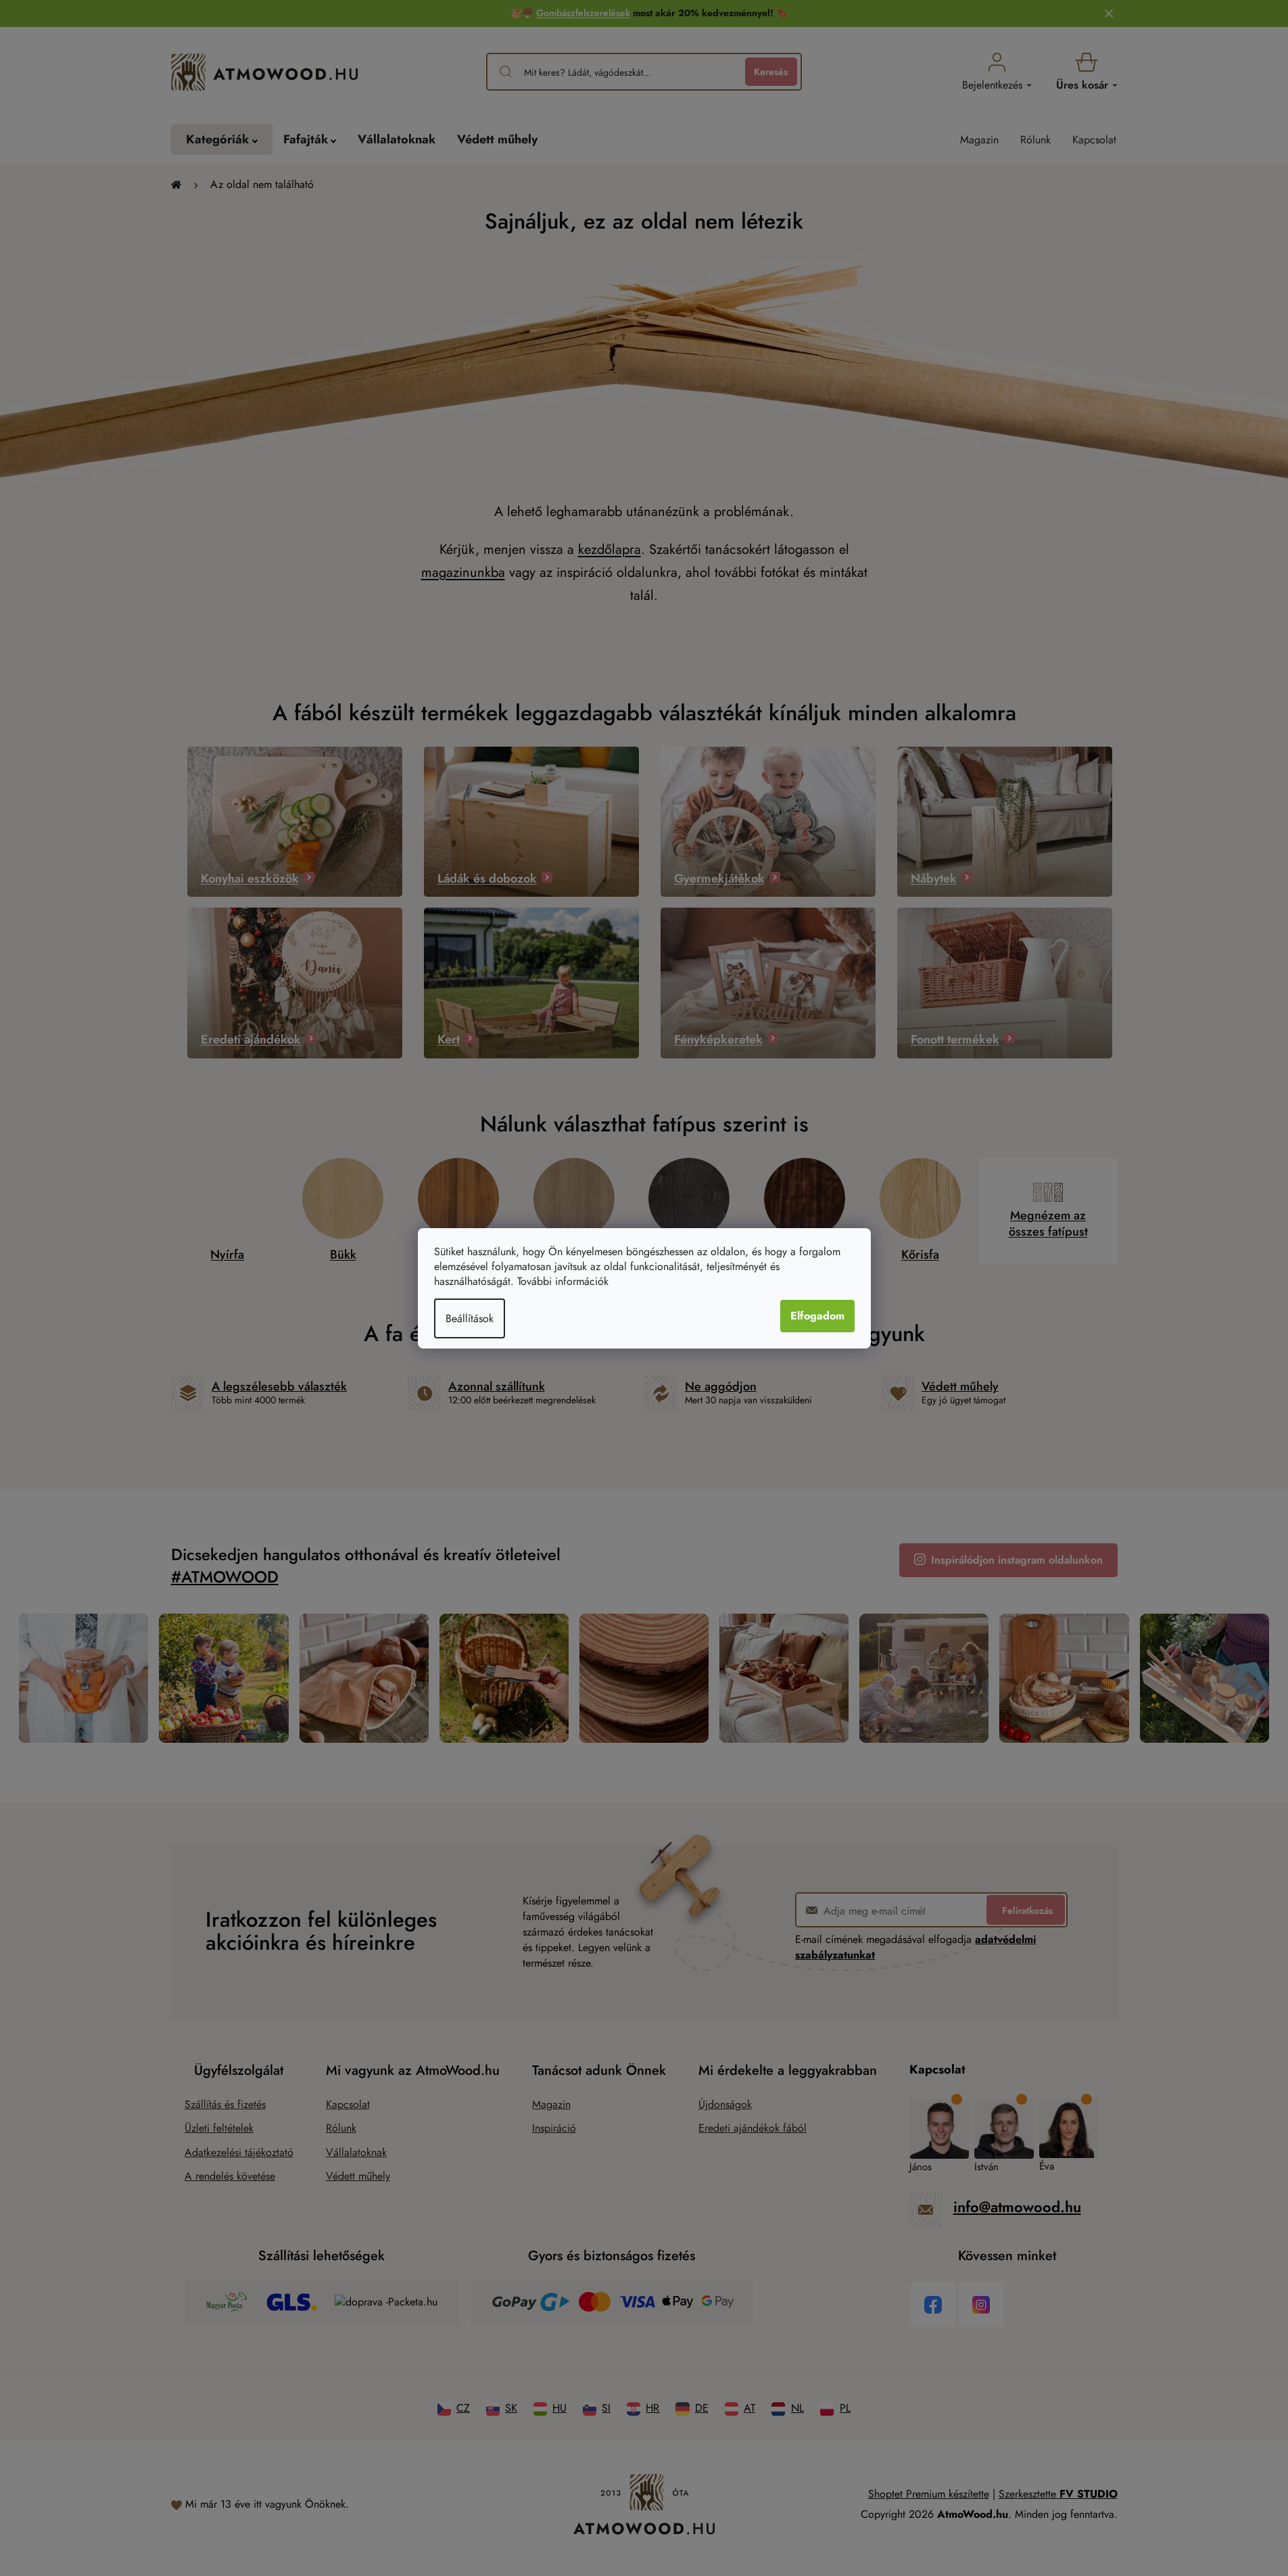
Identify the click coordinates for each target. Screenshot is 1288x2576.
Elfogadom (817, 1316)
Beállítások (470, 1318)
